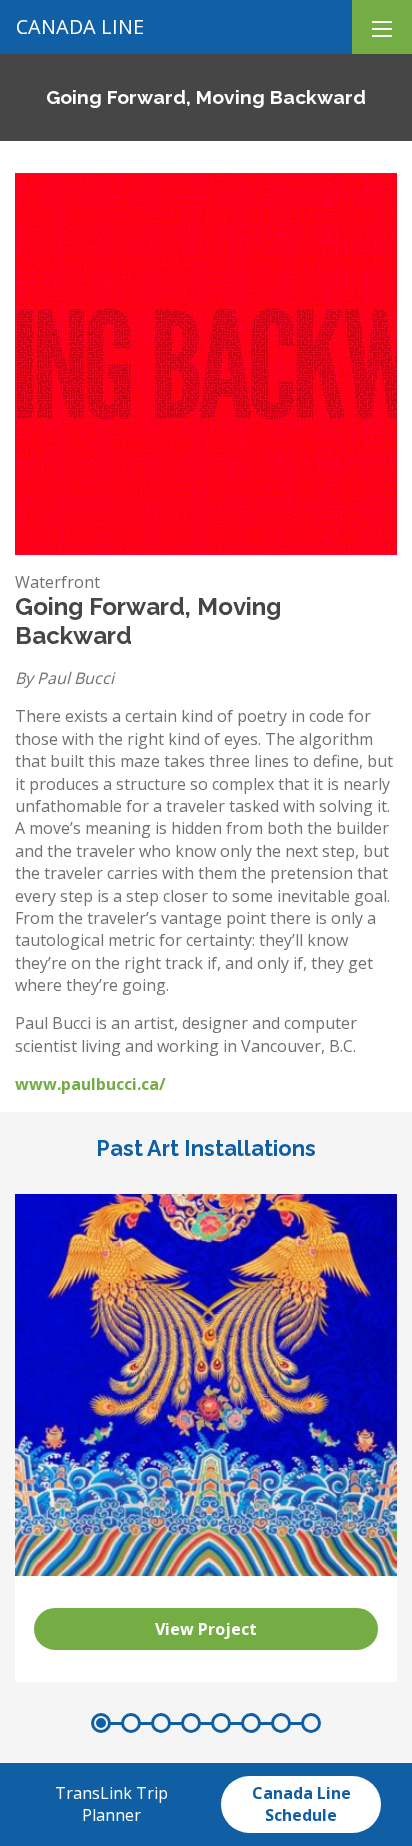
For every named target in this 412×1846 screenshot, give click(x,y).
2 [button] (131, 1723)
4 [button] (191, 1723)
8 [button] (311, 1723)
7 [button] (281, 1723)
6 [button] (251, 1723)
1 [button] (101, 1723)
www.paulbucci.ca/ (90, 1084)
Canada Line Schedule (301, 1804)
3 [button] (161, 1723)
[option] (206, 1438)
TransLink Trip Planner (111, 1804)
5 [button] (221, 1723)
